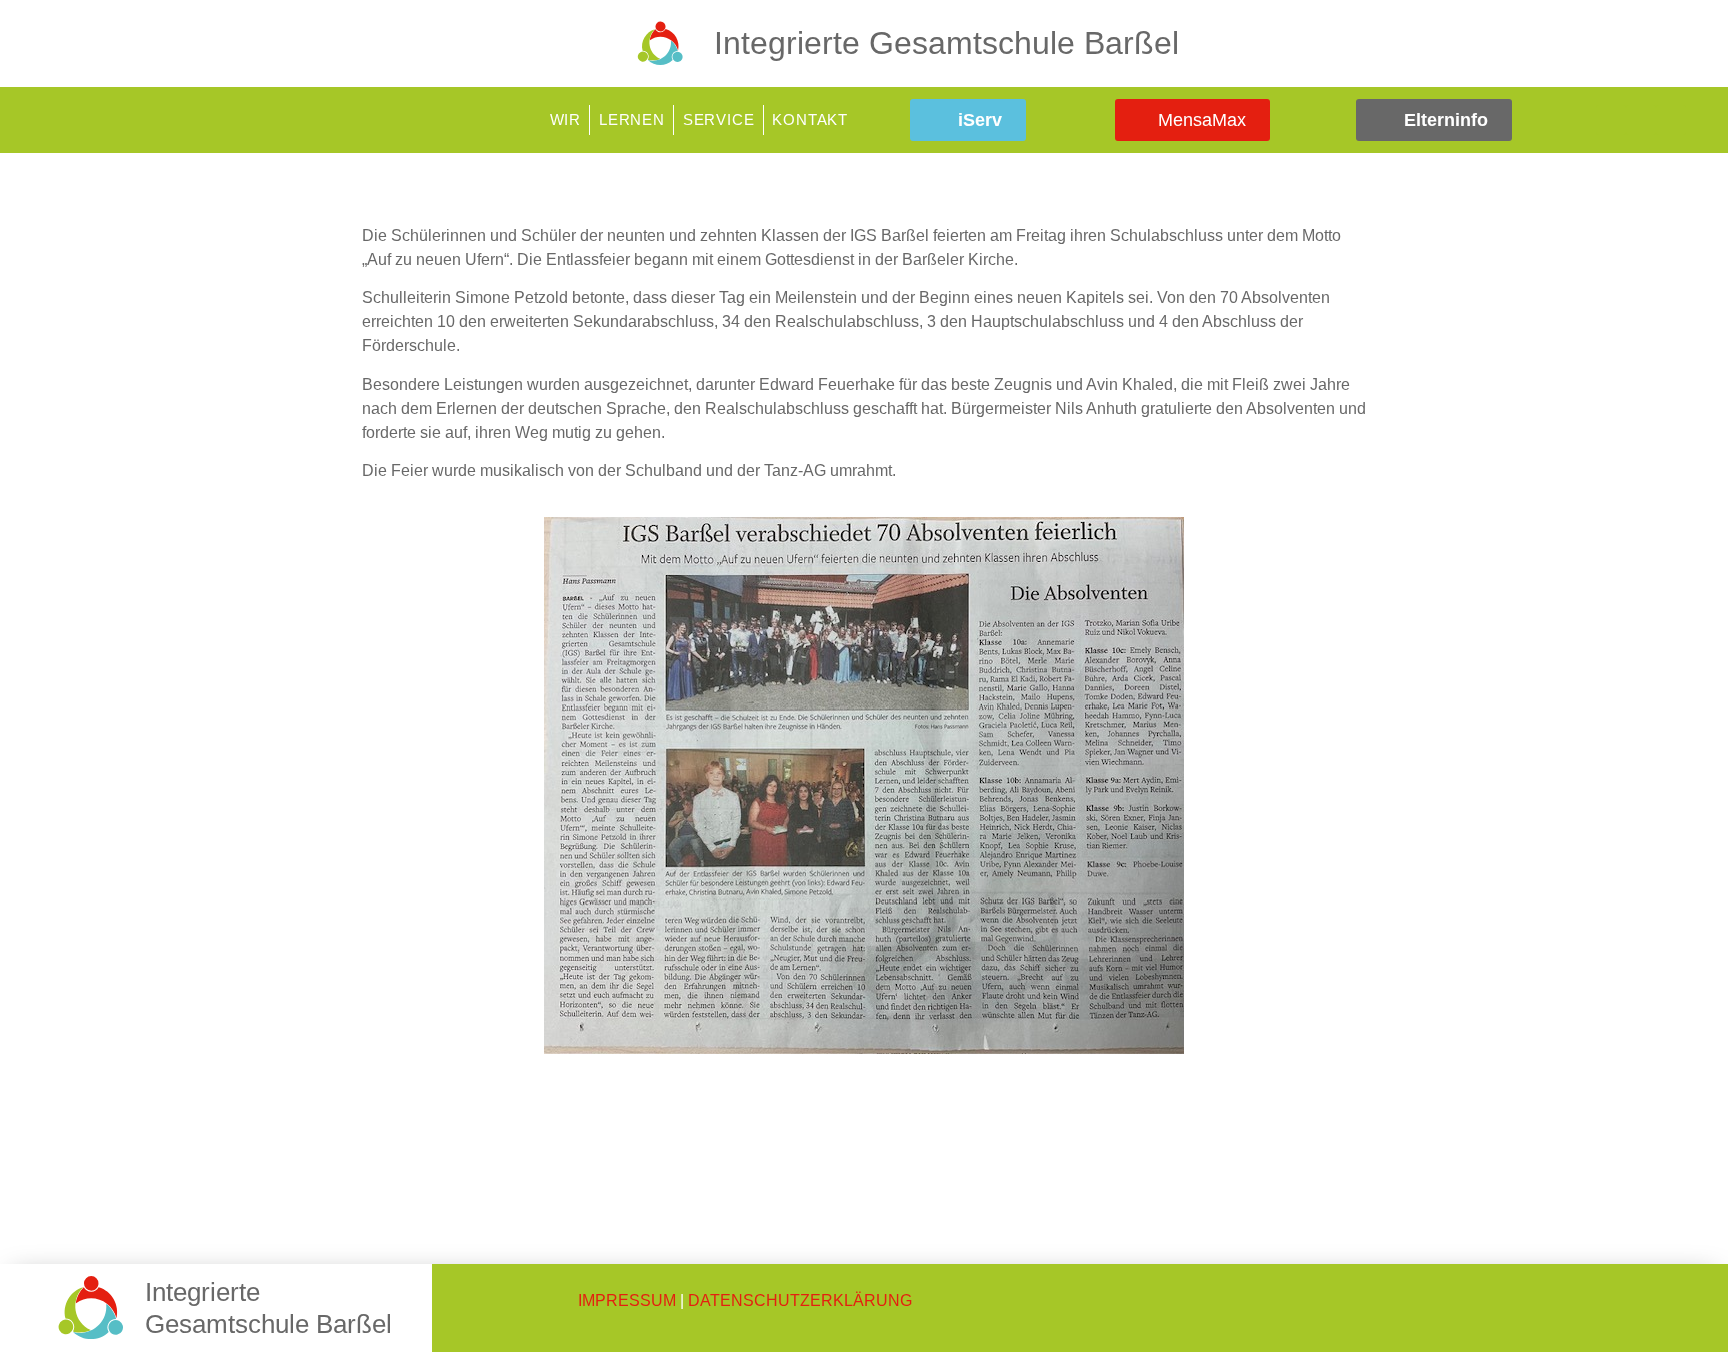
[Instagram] (1641, 120)
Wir (565, 119)
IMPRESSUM (627, 1300)
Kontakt (810, 119)
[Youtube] (1671, 120)
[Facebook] (1611, 120)
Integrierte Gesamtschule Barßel (946, 43)
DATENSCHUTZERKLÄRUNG (800, 1300)
